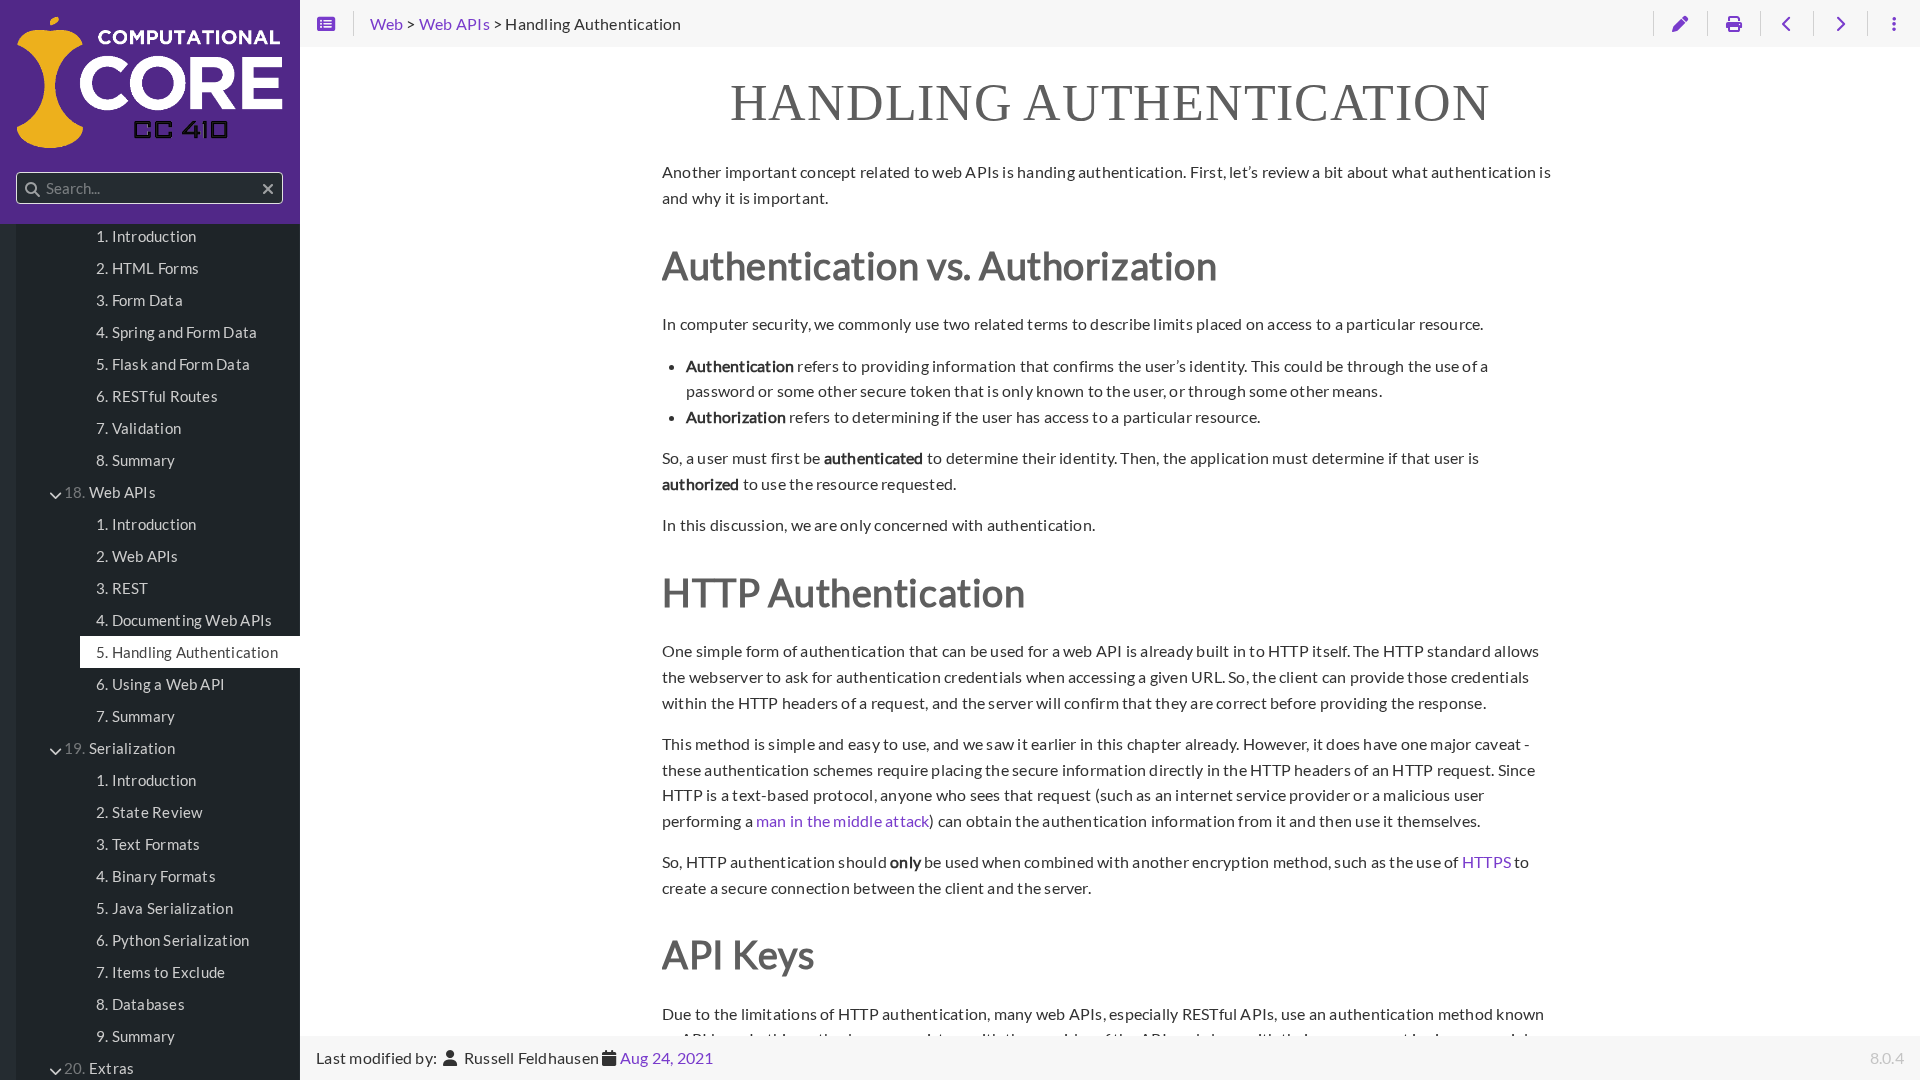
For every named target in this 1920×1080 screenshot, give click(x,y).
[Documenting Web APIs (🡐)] (1786, 24)
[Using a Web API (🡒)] (1839, 24)
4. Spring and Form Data (176, 332)
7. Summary (135, 716)
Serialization (119, 748)
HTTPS (1486, 861)
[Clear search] (268, 189)
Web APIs (110, 492)
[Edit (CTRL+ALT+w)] (1679, 24)
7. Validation (138, 428)
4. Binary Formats (156, 876)
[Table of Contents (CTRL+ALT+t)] (326, 24)
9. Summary (135, 1036)
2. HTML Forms (147, 268)
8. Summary (135, 460)
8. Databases (140, 1004)
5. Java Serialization (164, 908)
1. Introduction (146, 236)
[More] (1893, 24)
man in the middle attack (842, 820)
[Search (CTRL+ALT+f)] (32, 189)
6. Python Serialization (172, 940)
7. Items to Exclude (160, 972)
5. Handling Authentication (187, 652)
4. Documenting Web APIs (184, 620)
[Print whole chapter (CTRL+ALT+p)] (1733, 24)
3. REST (122, 588)
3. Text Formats (148, 844)
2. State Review (149, 812)
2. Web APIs (137, 556)
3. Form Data (139, 300)
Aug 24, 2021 (667, 1057)
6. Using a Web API (160, 684)
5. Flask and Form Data (173, 364)
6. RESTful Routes (157, 396)
